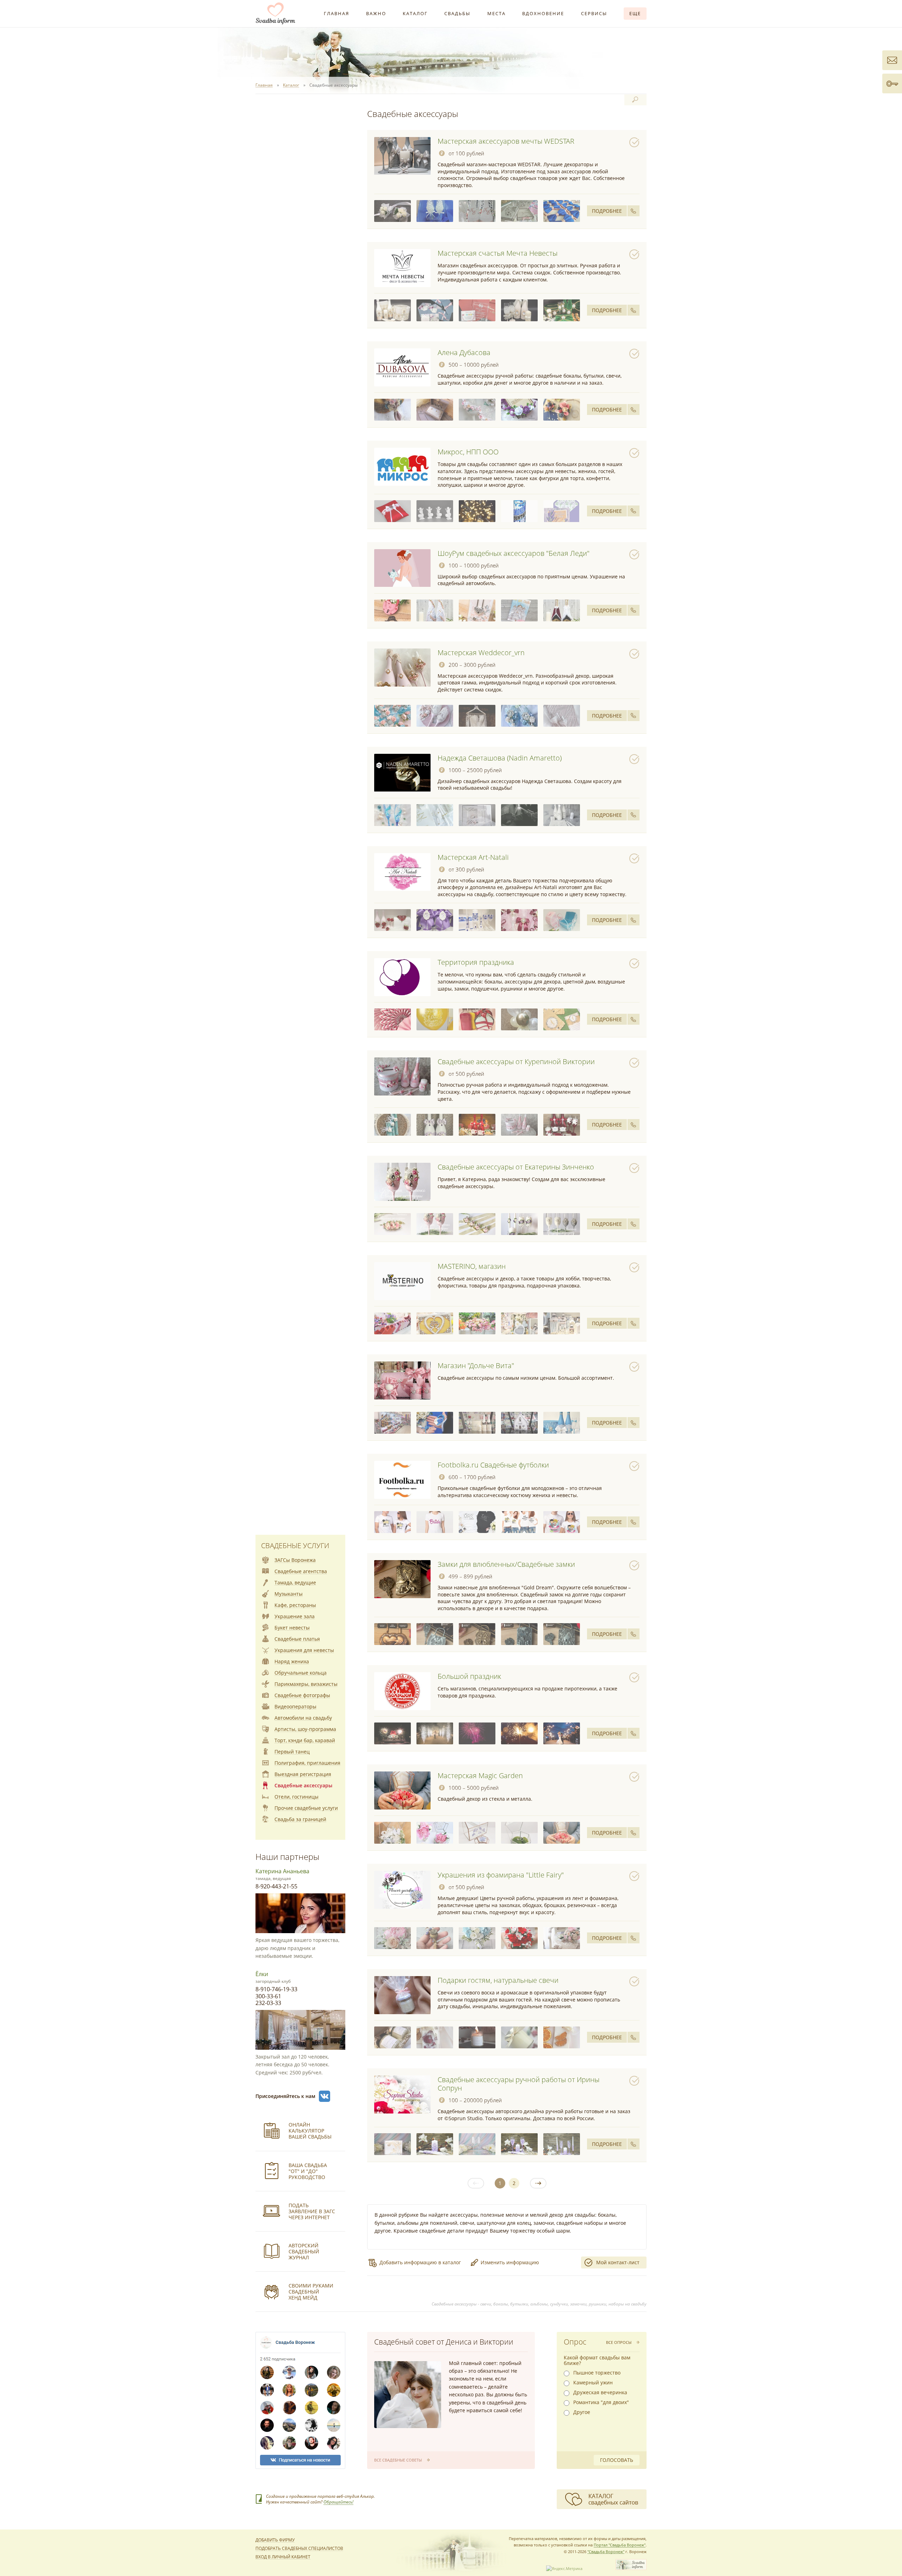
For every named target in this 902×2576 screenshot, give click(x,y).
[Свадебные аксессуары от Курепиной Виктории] (402, 1076)
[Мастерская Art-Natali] (402, 872)
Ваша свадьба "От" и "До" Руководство (308, 2171)
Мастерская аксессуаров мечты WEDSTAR (506, 141)
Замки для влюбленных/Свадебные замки (506, 1564)
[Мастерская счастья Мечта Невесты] (402, 268)
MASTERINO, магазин (472, 1266)
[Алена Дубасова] (402, 367)
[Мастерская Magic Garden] (402, 1790)
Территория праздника (476, 962)
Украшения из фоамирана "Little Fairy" (501, 1875)
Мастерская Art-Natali (473, 857)
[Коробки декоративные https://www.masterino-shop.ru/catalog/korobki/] (519, 1323)
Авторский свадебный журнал (304, 2251)
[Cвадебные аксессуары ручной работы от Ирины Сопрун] (402, 2094)
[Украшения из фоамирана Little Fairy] (402, 1890)
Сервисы (594, 13)
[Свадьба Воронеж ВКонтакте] (325, 2096)
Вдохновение (543, 13)
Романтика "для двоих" (601, 2402)
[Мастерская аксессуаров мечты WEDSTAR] (402, 156)
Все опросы (619, 2342)
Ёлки (262, 1974)
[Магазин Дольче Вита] (402, 1380)
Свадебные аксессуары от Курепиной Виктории (516, 1062)
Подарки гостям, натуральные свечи (498, 1980)
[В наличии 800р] (562, 920)
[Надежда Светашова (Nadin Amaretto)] (402, 773)
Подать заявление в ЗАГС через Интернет (312, 2211)
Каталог (415, 13)
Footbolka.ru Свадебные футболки (493, 1465)
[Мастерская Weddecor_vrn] (402, 668)
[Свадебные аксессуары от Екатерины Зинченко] (402, 1182)
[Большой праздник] (402, 1691)
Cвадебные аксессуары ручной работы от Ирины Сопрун (518, 2084)
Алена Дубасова (464, 352)
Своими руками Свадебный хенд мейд (311, 2292)
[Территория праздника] (402, 977)
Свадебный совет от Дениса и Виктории (444, 2342)
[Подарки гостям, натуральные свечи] (402, 1995)
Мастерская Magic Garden (480, 1776)
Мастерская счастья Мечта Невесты (498, 253)
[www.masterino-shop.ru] (477, 1323)
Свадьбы (457, 13)
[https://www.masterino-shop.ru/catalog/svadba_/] (435, 1323)
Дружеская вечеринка (600, 2392)
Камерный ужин (593, 2383)
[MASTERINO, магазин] (402, 1281)
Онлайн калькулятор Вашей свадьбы (310, 2131)
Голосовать (617, 2460)
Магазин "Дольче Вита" (476, 1365)
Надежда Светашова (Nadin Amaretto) (500, 758)
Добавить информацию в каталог (420, 2262)
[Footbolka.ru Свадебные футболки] (402, 1480)
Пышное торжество (597, 2373)
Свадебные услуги (295, 1545)
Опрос (575, 2342)
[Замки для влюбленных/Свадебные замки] (402, 1579)
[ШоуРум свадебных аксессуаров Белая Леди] (402, 568)
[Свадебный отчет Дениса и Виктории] (408, 2395)
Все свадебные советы (398, 2460)
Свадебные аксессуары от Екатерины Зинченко (516, 1167)
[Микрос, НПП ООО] (402, 467)
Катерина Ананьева (282, 1871)
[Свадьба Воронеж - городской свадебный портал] (631, 2568)
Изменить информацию (510, 2262)
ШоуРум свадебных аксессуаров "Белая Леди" (514, 553)
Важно (376, 13)
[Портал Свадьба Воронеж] (276, 13)
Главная (336, 13)
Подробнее (607, 211)
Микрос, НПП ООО (468, 452)
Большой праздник (469, 1676)
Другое (582, 2412)
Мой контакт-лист (618, 2262)
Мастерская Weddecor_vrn (481, 653)
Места (496, 13)
